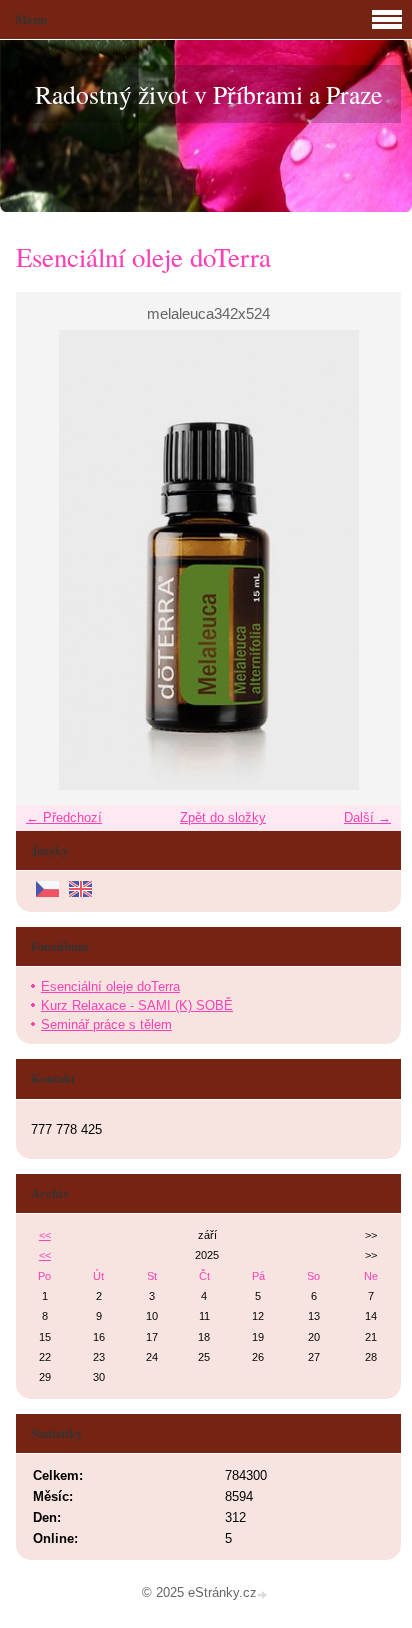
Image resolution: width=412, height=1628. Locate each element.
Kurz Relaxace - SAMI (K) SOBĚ (137, 1005)
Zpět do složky (223, 817)
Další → (367, 817)
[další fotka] (368, 560)
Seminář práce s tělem (106, 1024)
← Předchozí (64, 817)
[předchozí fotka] (48, 560)
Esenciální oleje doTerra (110, 986)
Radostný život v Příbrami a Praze (208, 94)
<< (45, 1235)
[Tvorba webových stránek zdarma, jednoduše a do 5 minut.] (264, 1594)
